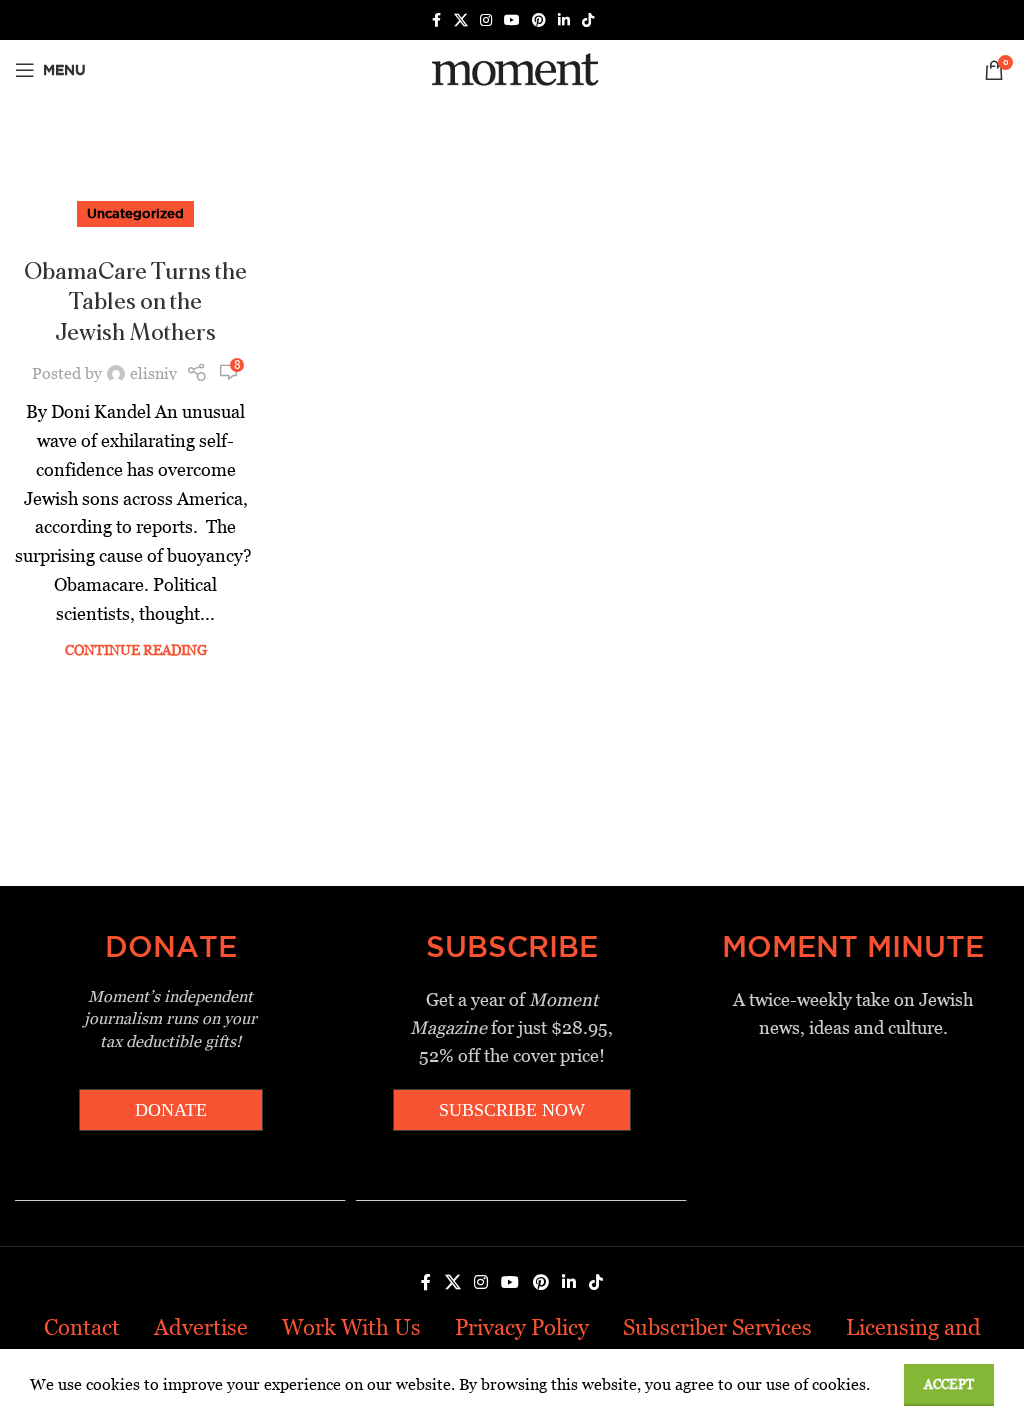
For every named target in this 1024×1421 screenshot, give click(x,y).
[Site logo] (511, 68)
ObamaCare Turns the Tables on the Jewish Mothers (135, 303)
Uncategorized (135, 213)
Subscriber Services (717, 1327)
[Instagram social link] (486, 20)
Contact (82, 1327)
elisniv (153, 373)
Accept (949, 1384)
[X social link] (461, 20)
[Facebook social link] (436, 20)
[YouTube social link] (512, 20)
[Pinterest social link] (539, 20)
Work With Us (351, 1327)
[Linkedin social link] (564, 20)
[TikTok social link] (588, 20)
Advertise (201, 1327)
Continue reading (136, 650)
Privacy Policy (522, 1327)
